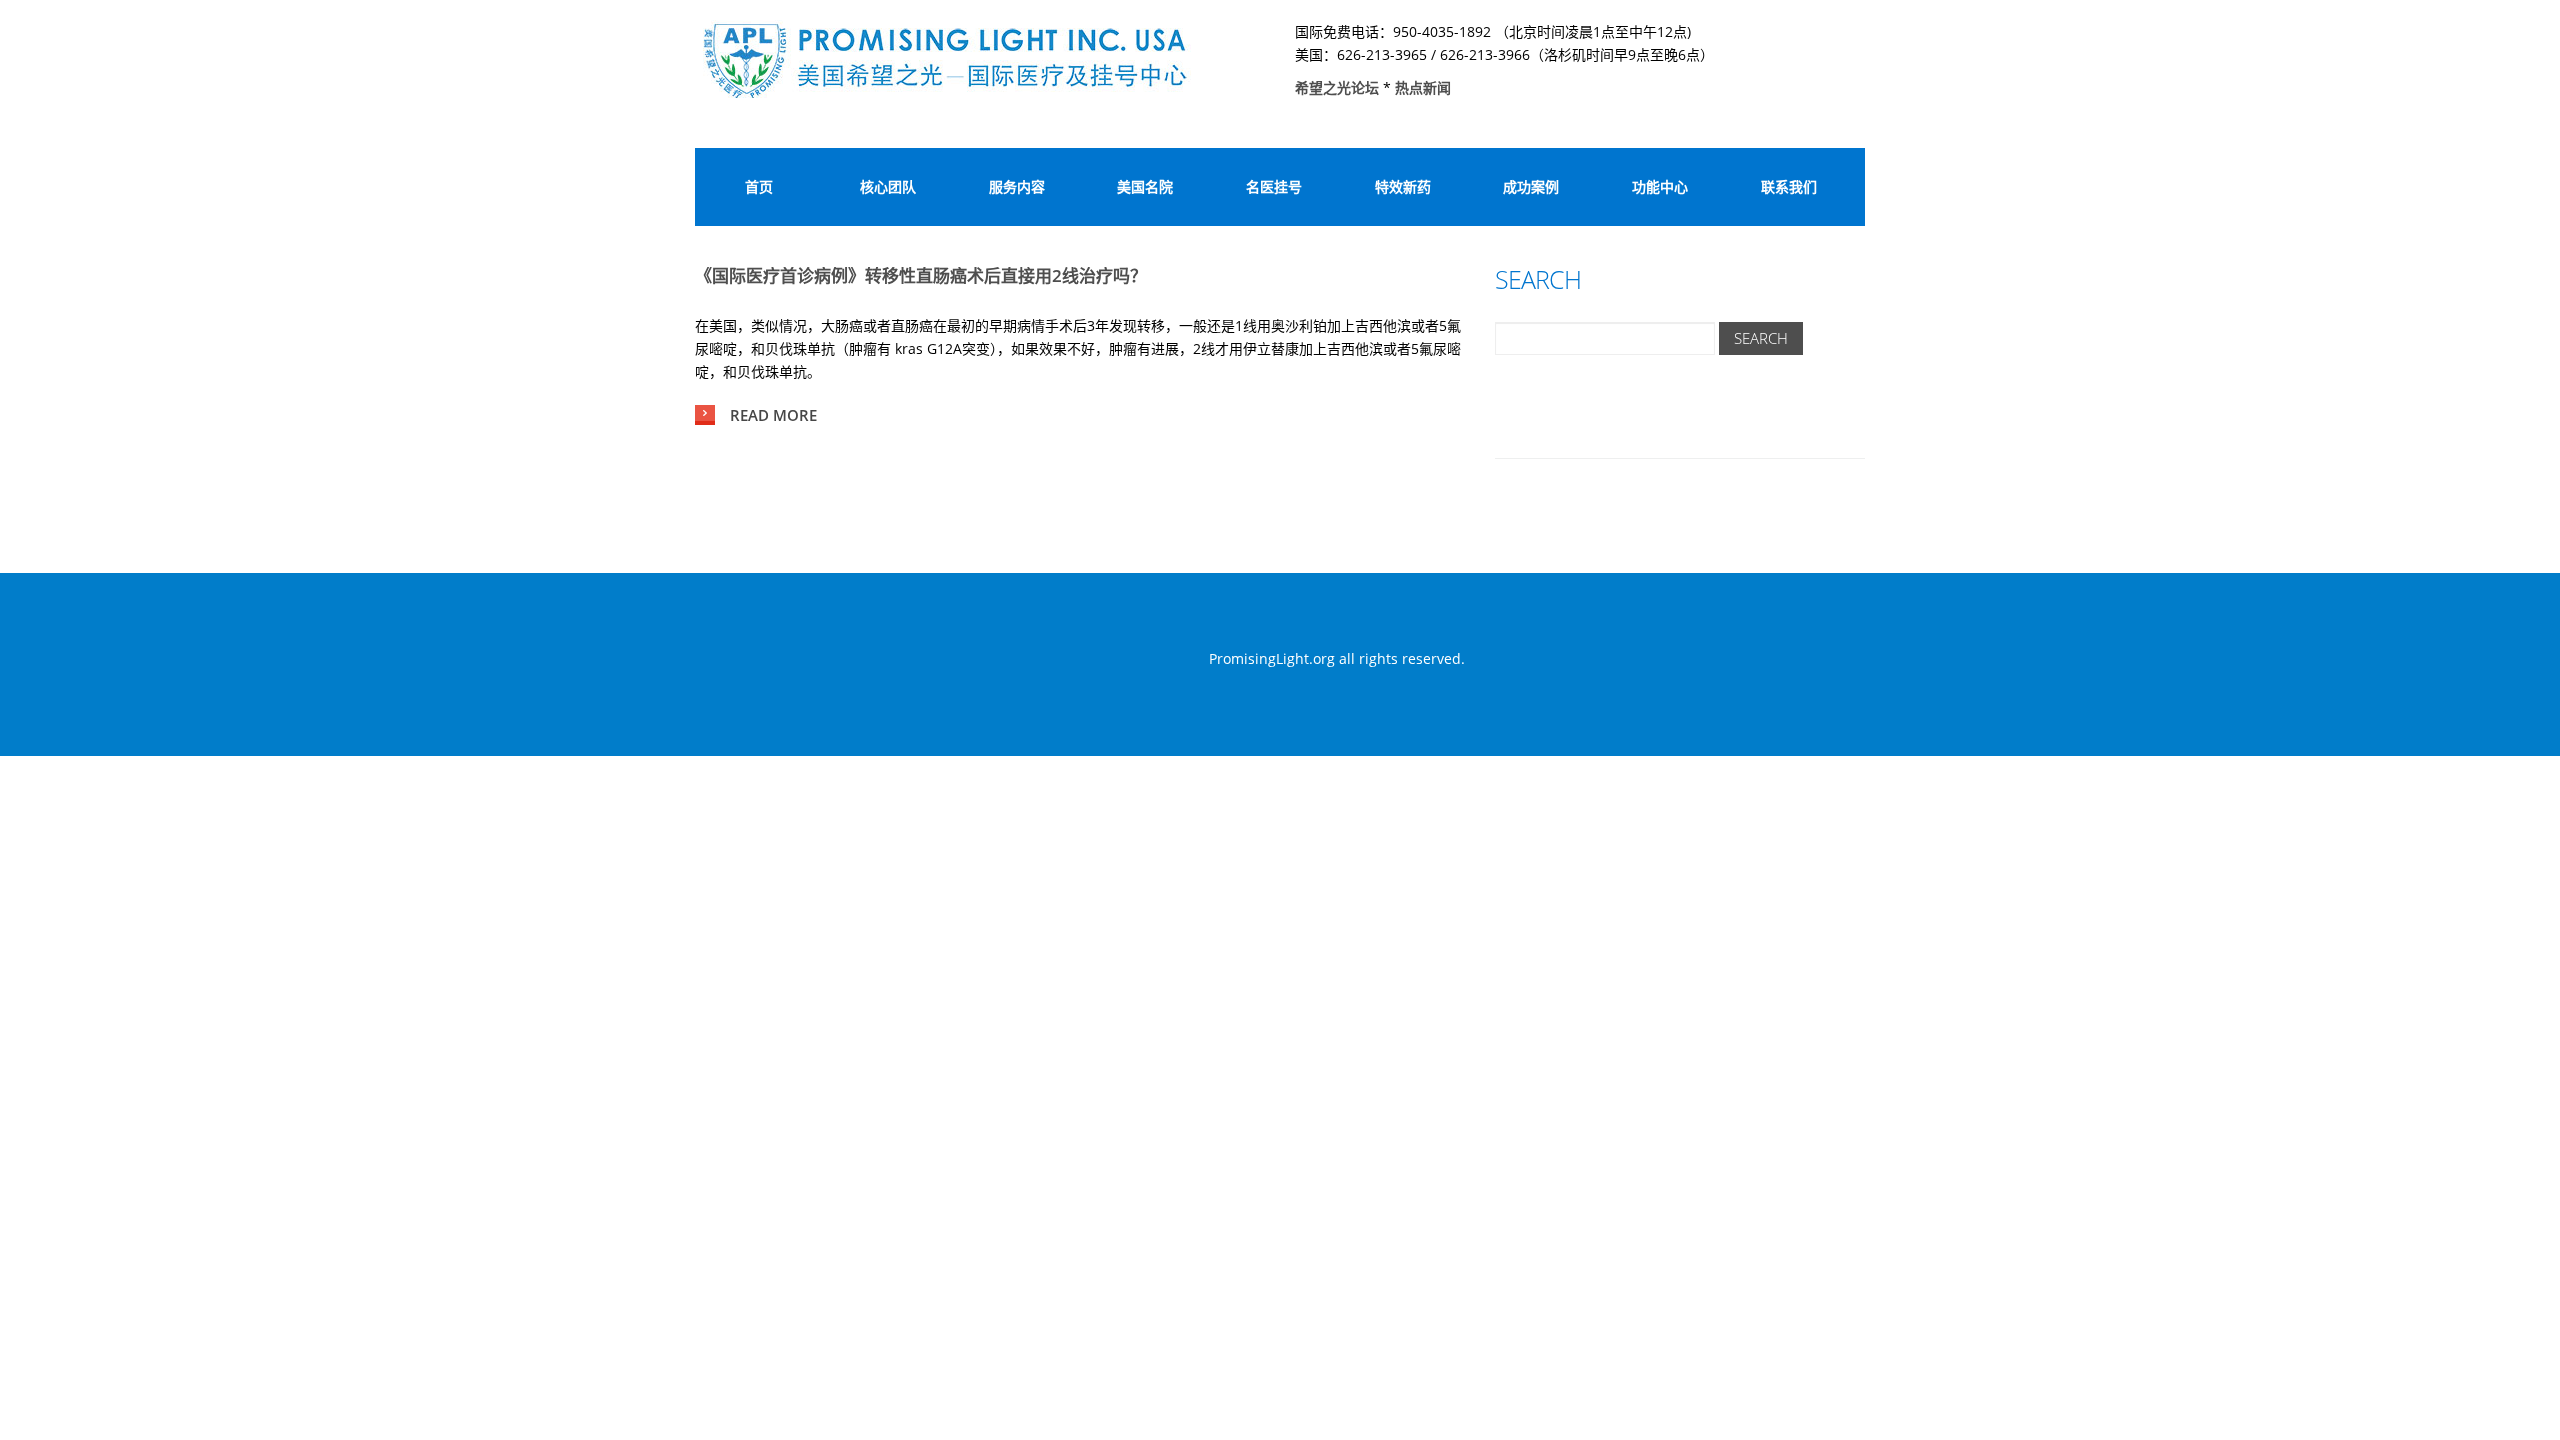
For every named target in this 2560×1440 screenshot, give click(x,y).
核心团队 (888, 187)
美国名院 (1145, 187)
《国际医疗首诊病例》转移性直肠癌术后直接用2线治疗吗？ (921, 275)
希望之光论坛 (1339, 87)
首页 (759, 187)
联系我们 (1789, 187)
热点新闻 (1423, 87)
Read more (773, 415)
